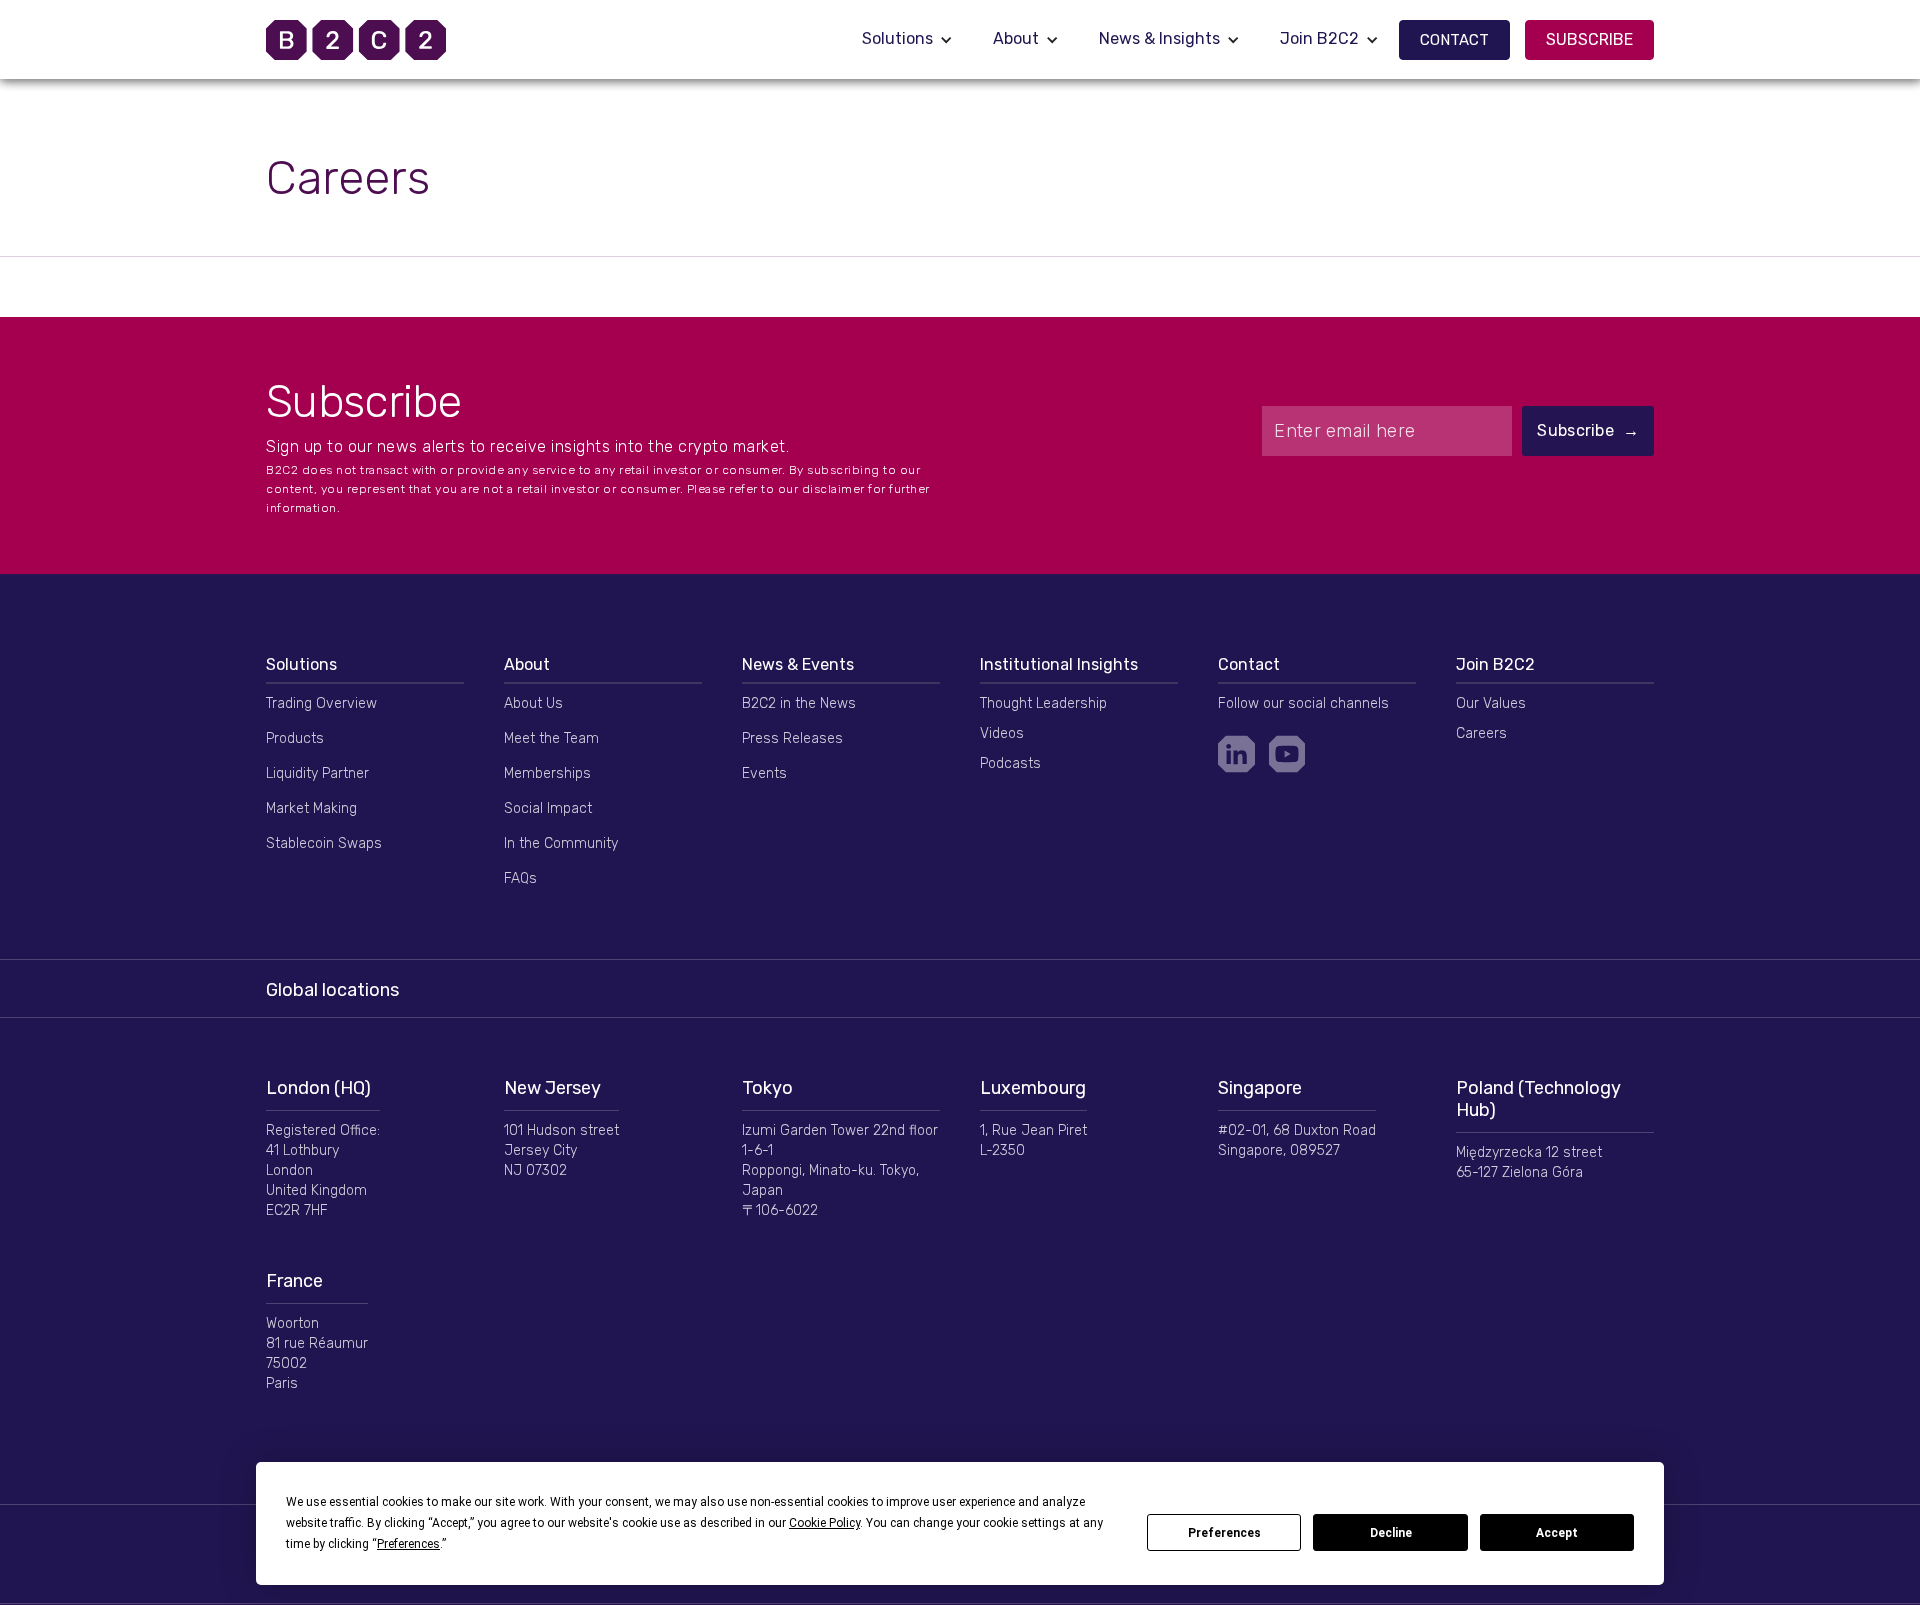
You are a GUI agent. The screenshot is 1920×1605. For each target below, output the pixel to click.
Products (295, 738)
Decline (1391, 1533)
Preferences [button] (408, 1544)
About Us (533, 703)
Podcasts (1010, 763)
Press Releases (792, 738)
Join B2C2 (1319, 38)
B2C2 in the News (799, 703)
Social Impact (548, 808)
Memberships (547, 773)
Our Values (1491, 703)
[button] (907, 39)
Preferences (1224, 1533)
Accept (1557, 1533)
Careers (1481, 733)
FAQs (520, 878)
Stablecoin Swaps (324, 843)
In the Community (561, 843)
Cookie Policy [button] (824, 1523)
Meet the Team (551, 738)
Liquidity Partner (317, 773)
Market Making (311, 808)
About (1016, 38)
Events (764, 773)
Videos (1002, 733)
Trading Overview (321, 703)
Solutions (897, 38)
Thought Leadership (1043, 703)
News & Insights (1159, 38)
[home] (381, 40)
